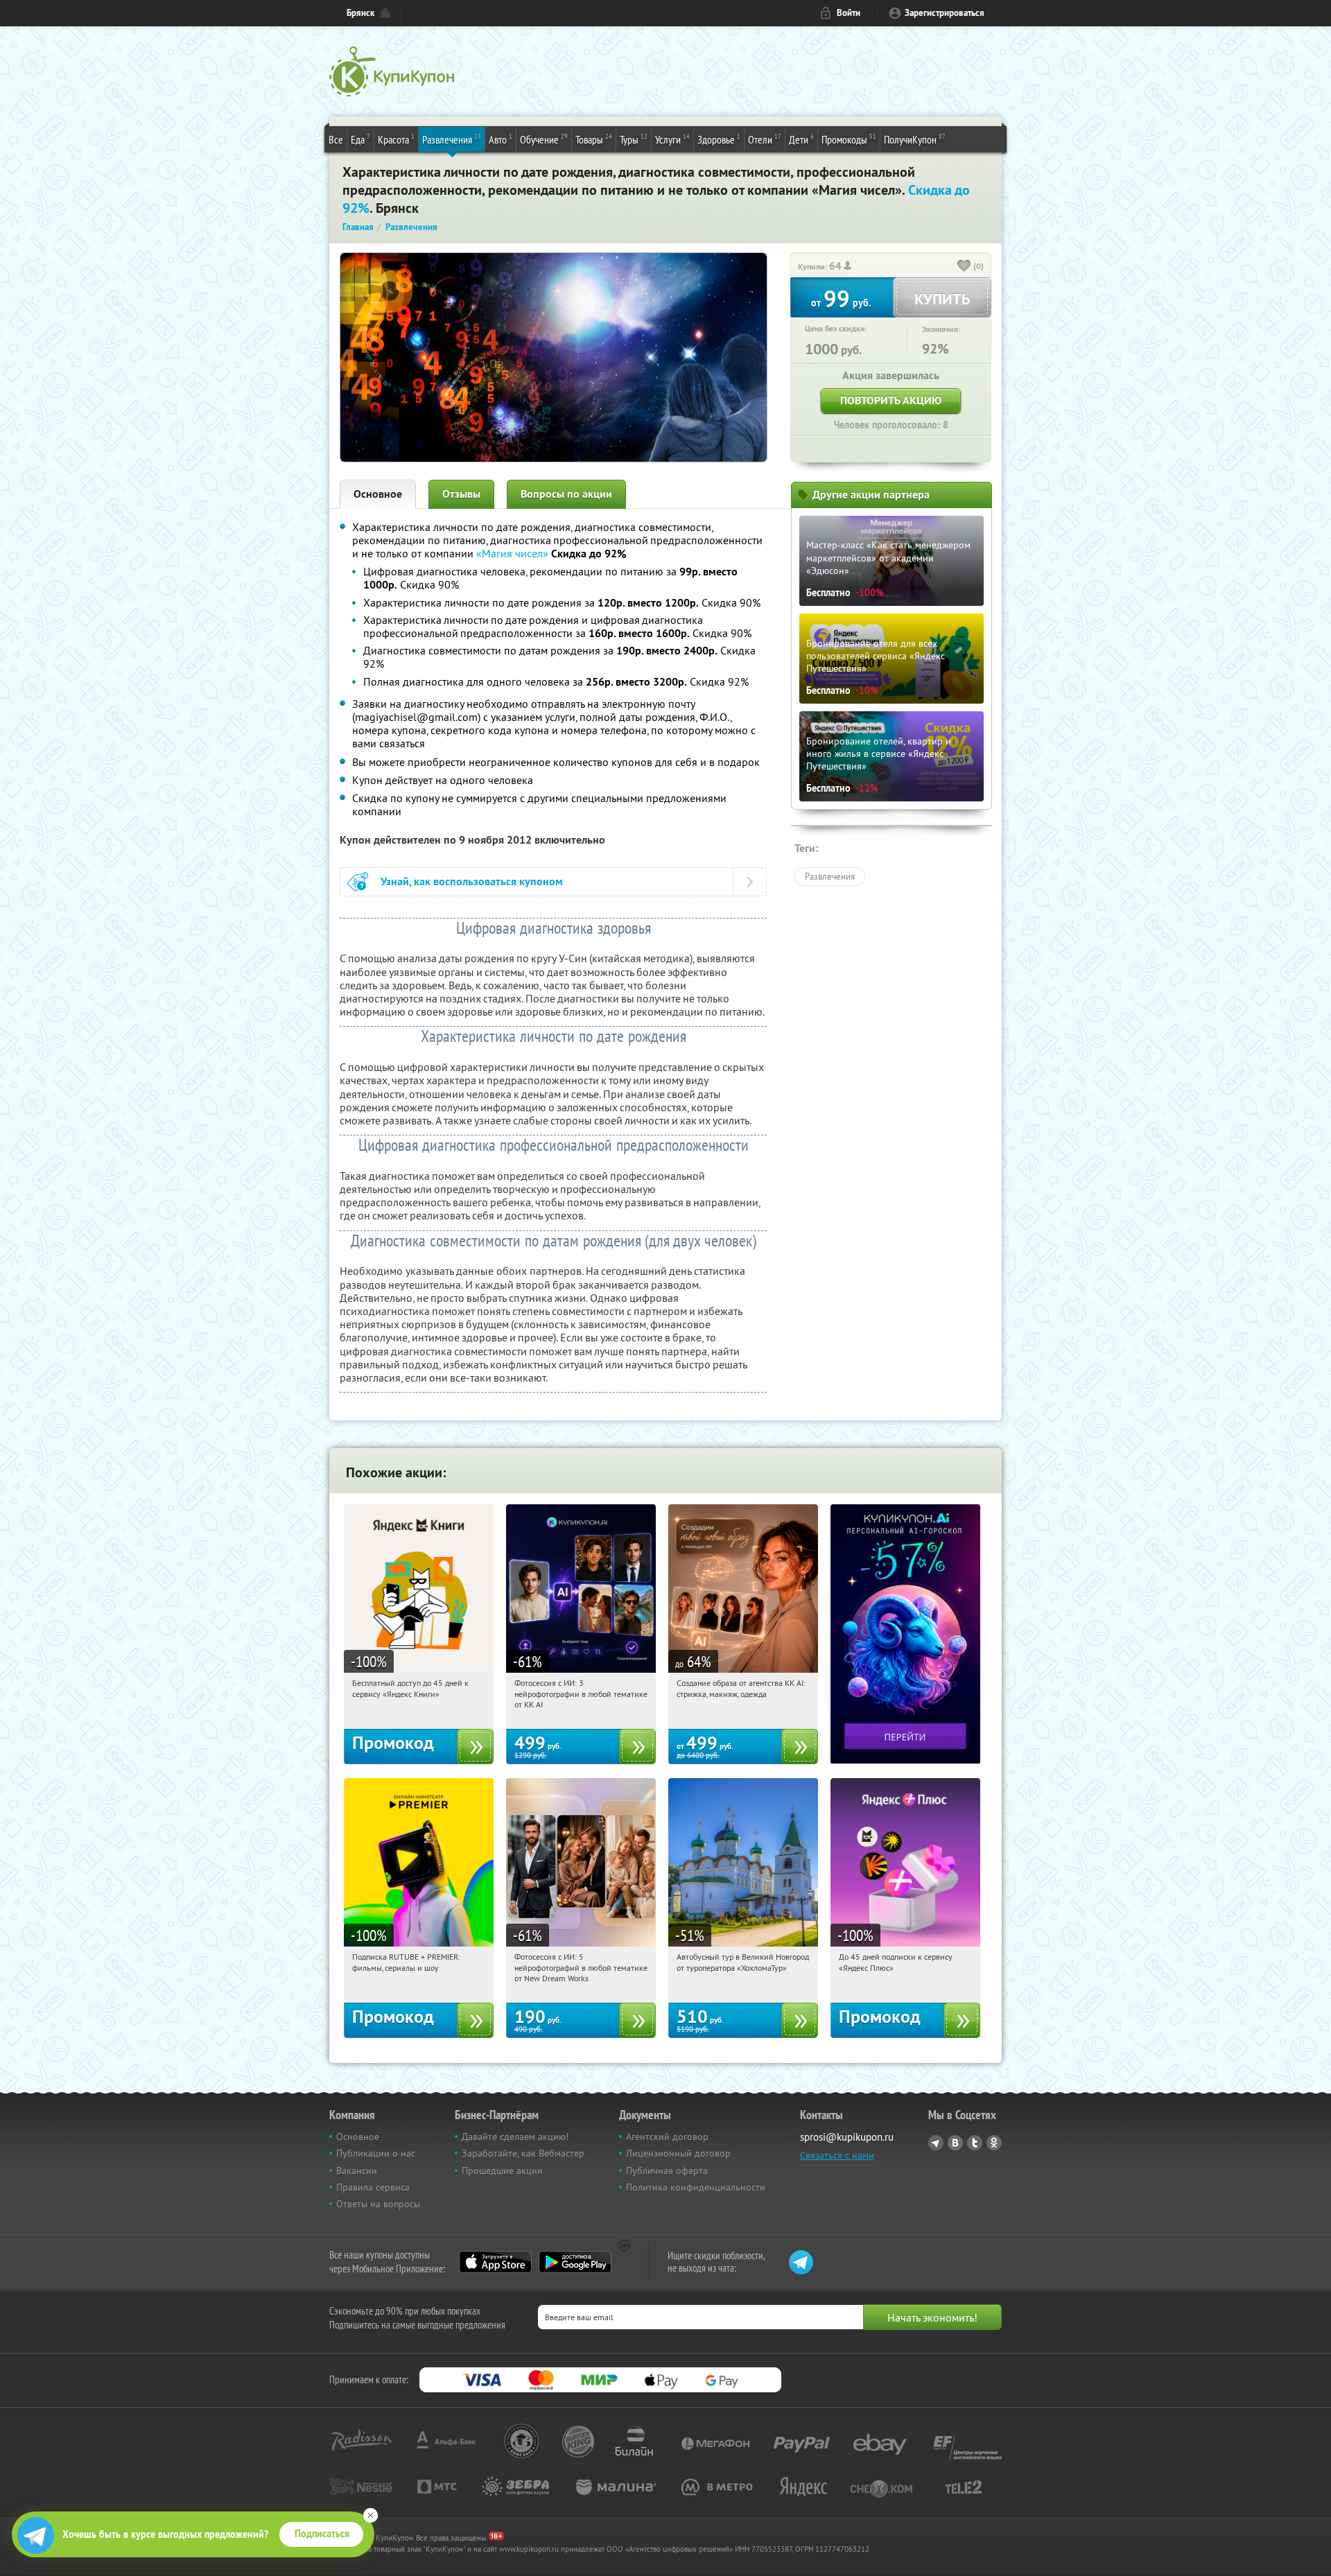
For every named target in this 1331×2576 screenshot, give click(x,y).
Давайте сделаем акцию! (515, 2136)
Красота (396, 139)
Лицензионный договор (678, 2153)
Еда (360, 139)
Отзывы (461, 494)
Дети (801, 139)
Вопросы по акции (566, 494)
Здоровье (719, 139)
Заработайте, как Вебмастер (523, 2153)
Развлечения (452, 139)
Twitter (975, 2143)
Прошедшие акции (502, 2170)
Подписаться (322, 2534)
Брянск (360, 13)
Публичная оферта (667, 2170)
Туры (634, 139)
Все (336, 139)
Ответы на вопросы (378, 2204)
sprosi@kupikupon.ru (847, 2137)
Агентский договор (667, 2136)
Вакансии (357, 2170)
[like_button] (964, 267)
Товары (594, 139)
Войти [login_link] (849, 13)
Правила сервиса (373, 2187)
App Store (495, 2262)
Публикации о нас (376, 2153)
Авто (501, 139)
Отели (765, 139)
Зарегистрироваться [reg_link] (945, 13)
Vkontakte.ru (955, 2143)
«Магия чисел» (512, 553)
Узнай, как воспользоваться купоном (472, 881)
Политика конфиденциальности (696, 2187)
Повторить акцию (891, 400)
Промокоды (849, 139)
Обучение (544, 139)
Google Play (575, 2262)
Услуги (672, 139)
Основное (378, 494)
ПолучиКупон (915, 139)
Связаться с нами (837, 2155)
